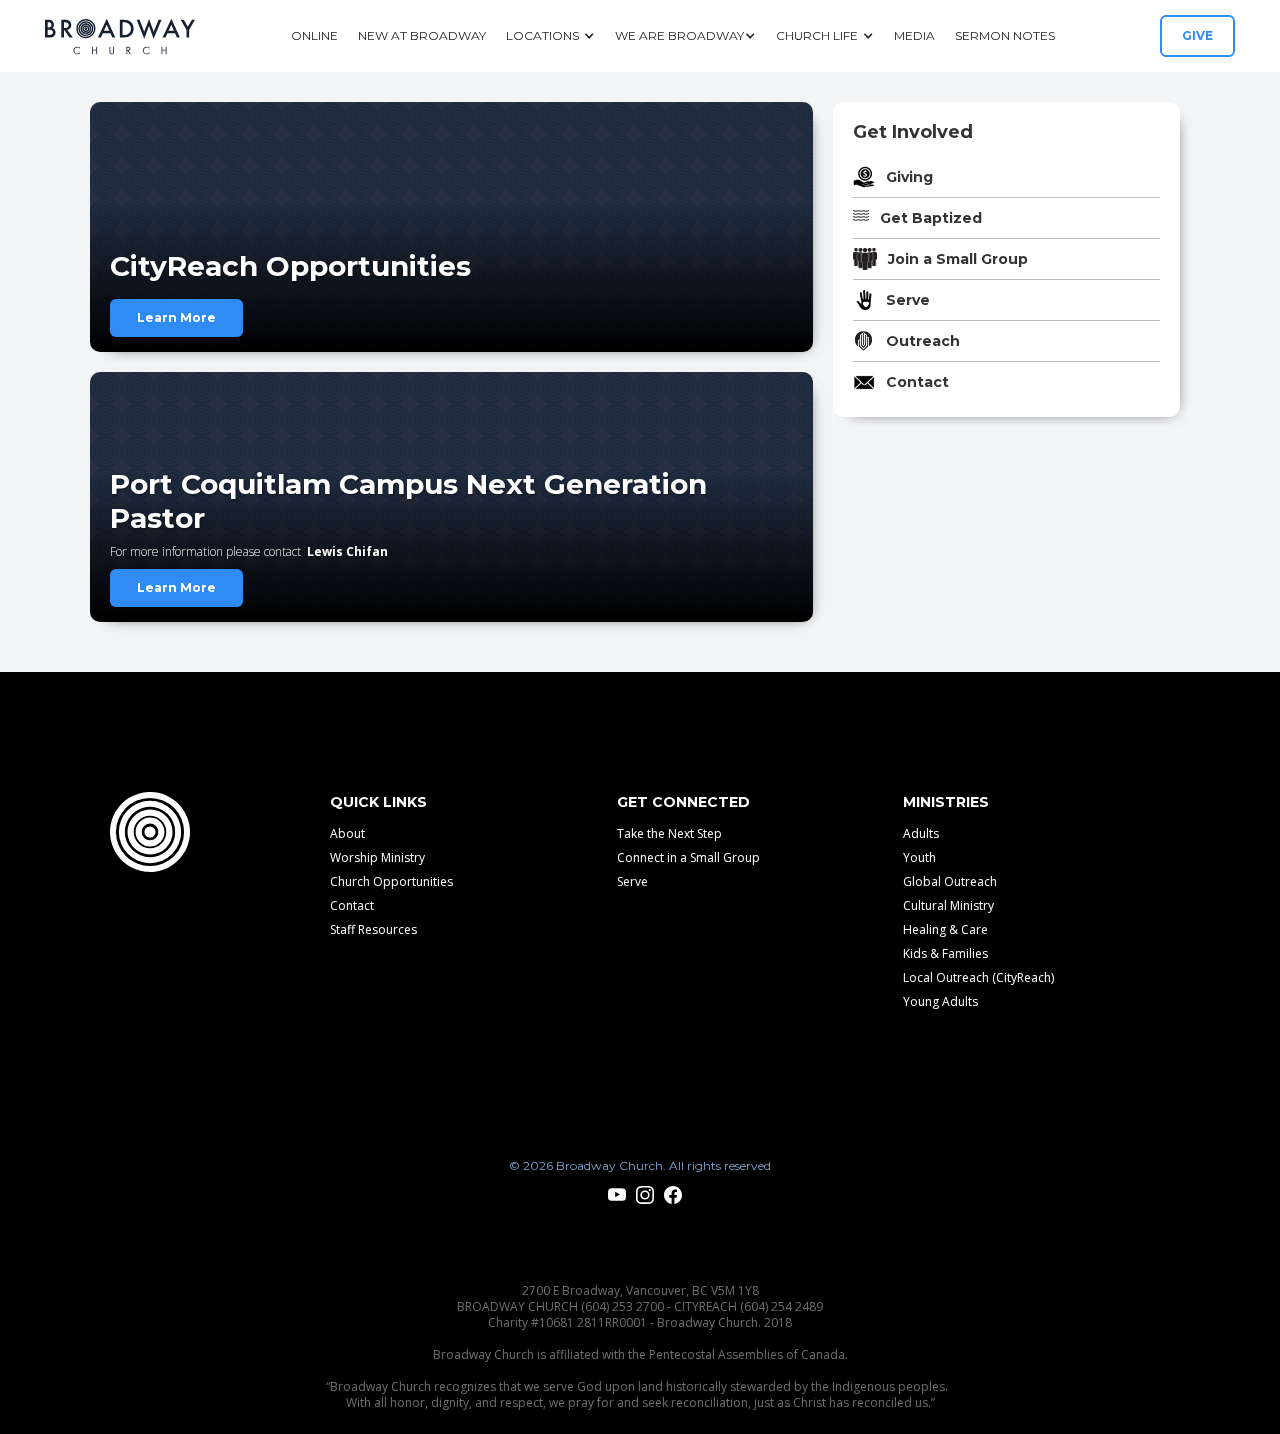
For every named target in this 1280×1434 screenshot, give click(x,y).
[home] (120, 36)
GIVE (1197, 35)
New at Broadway (422, 35)
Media (914, 35)
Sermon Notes (1005, 35)
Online (314, 35)
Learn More (176, 317)
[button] (550, 36)
